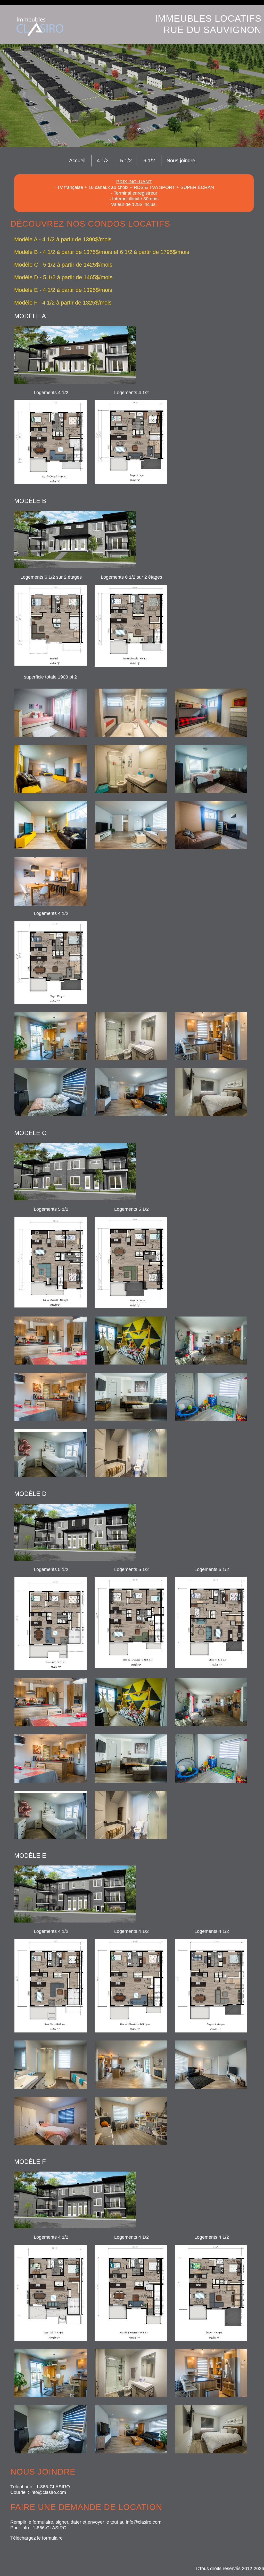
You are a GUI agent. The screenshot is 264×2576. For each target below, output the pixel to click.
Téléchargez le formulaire (36, 2538)
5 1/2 (126, 161)
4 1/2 (103, 161)
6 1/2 (149, 161)
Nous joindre (181, 161)
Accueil (77, 161)
